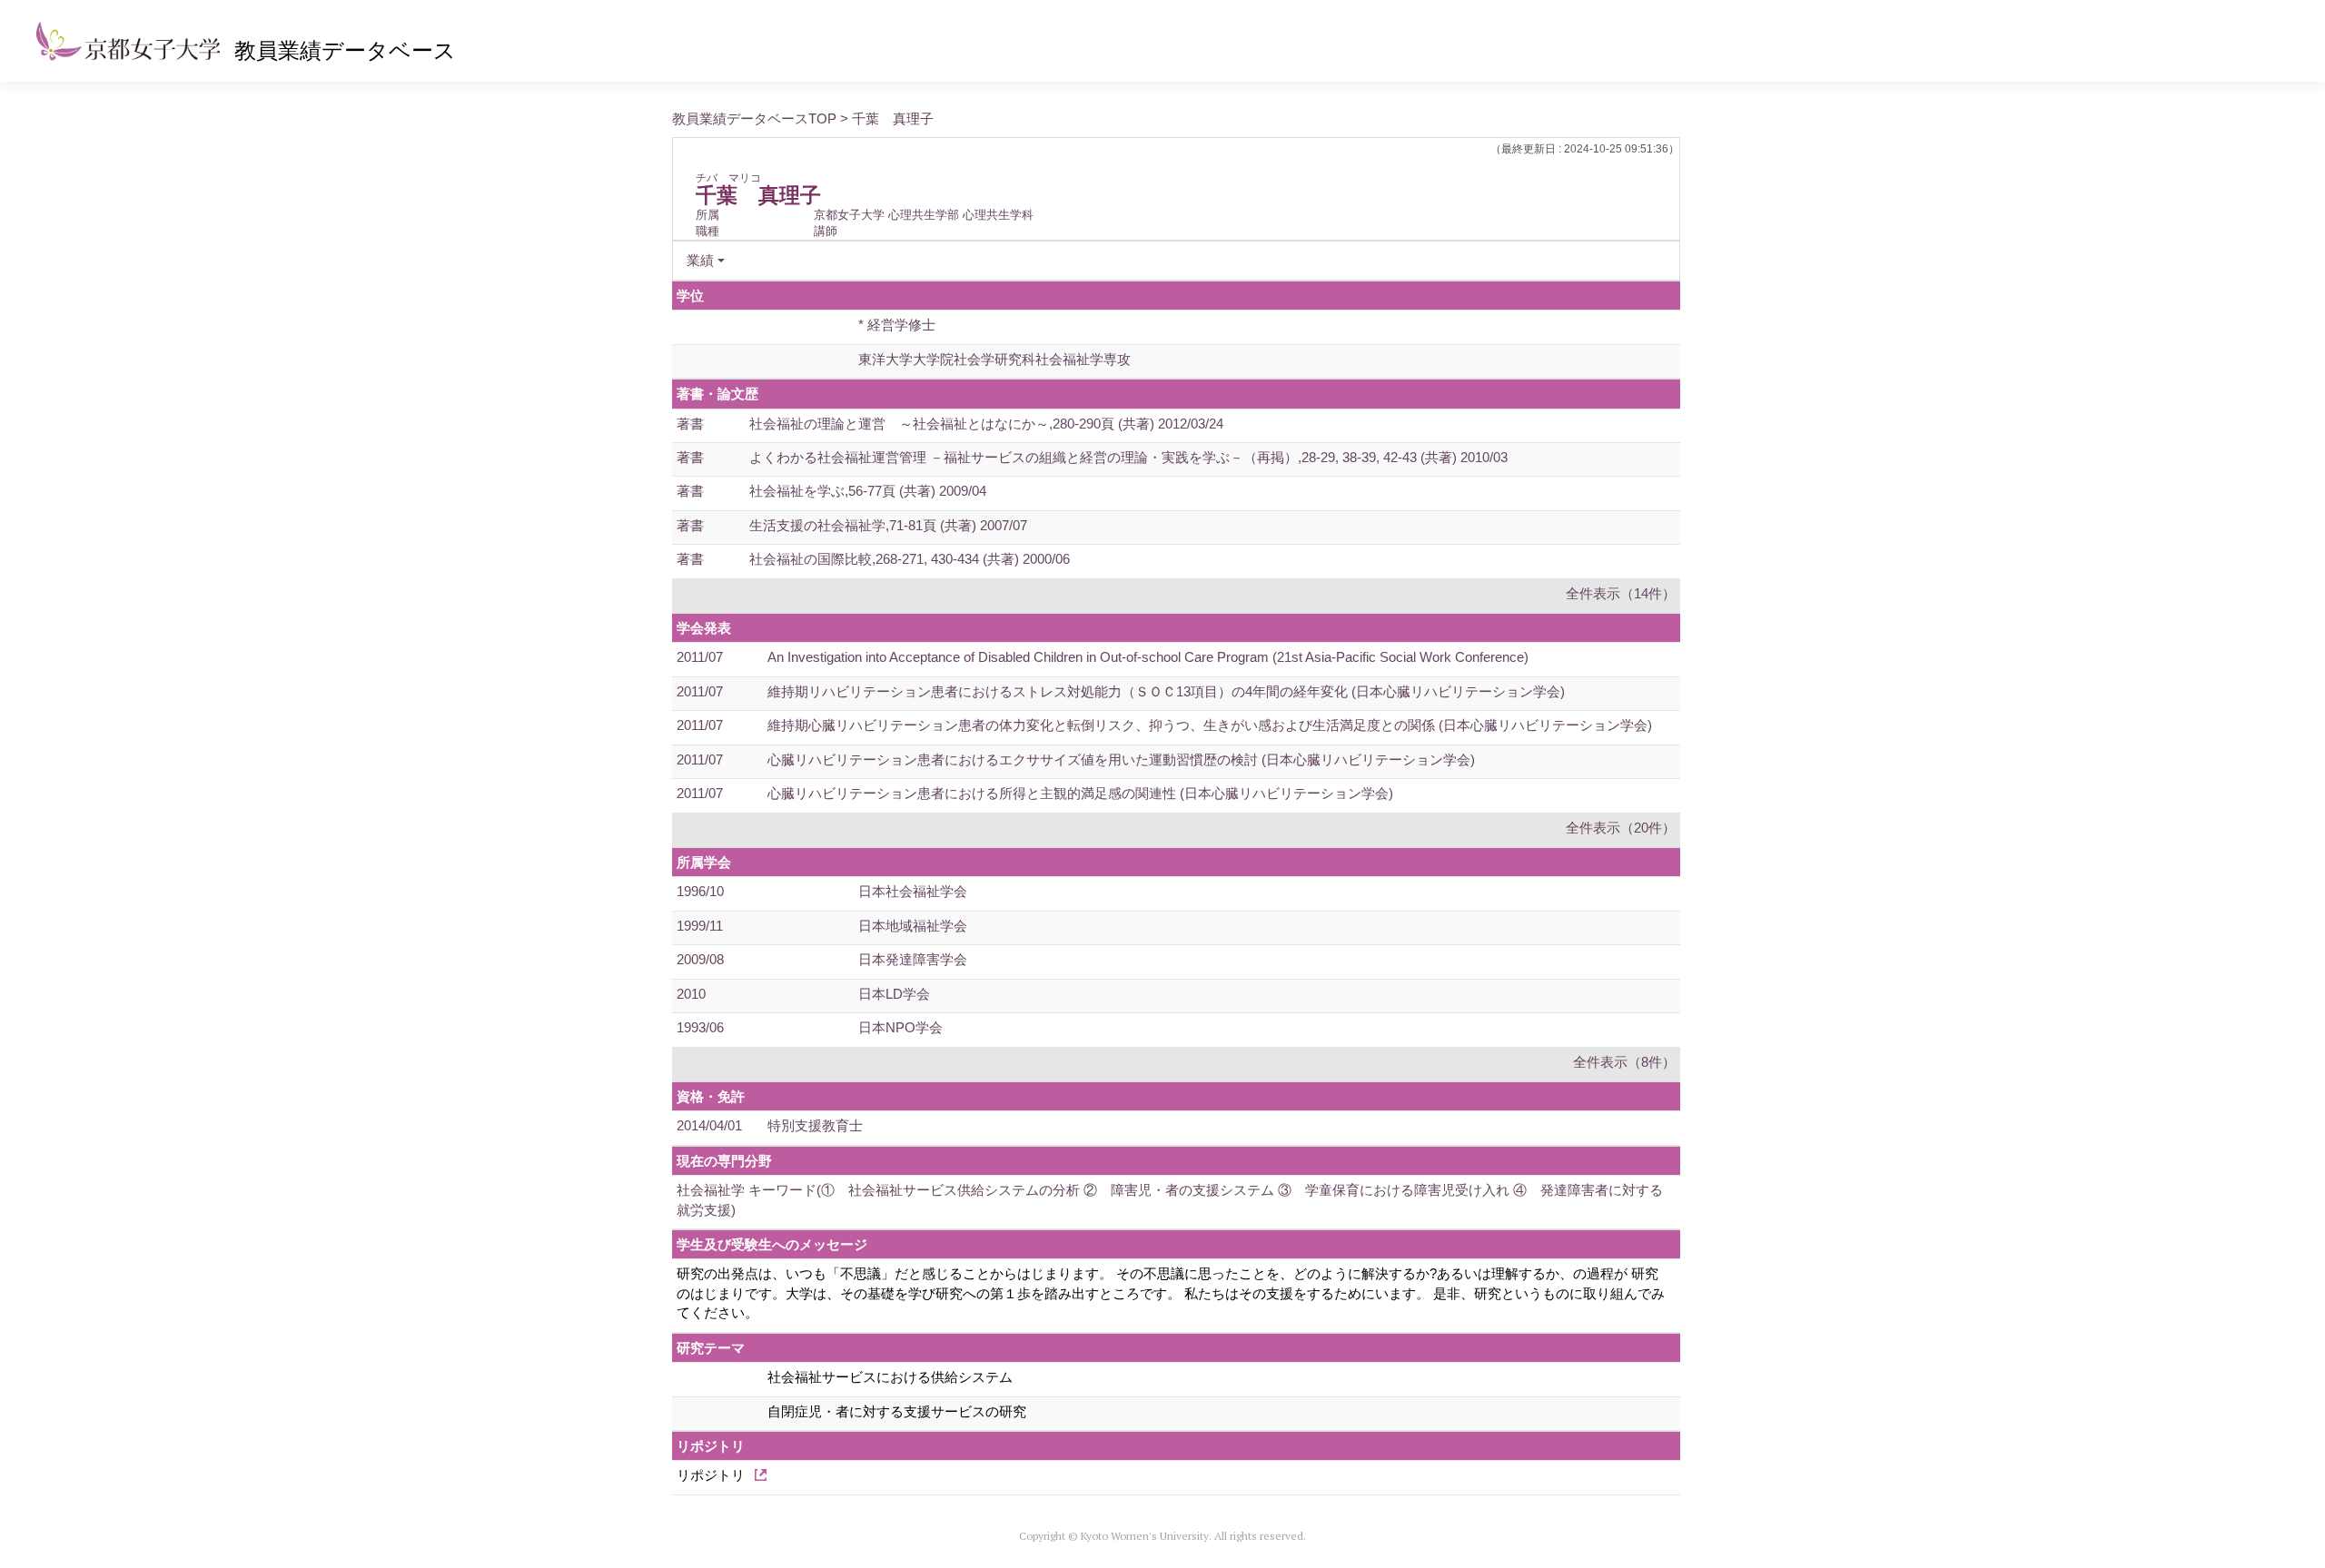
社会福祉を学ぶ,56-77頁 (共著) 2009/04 (868, 491)
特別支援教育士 (815, 1125)
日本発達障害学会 (913, 959)
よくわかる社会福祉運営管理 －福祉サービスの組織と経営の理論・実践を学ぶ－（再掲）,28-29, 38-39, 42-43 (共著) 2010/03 (1128, 457)
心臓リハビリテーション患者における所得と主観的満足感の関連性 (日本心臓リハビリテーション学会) (1080, 793)
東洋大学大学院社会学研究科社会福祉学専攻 (994, 359)
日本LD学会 (894, 994)
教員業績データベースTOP (754, 118)
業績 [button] (700, 260)
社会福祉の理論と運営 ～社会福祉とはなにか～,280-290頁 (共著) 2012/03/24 (986, 424)
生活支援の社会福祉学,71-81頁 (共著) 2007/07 (888, 525)
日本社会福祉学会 (913, 891)
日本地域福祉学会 (913, 926)
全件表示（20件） (1621, 828)
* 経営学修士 (897, 325)
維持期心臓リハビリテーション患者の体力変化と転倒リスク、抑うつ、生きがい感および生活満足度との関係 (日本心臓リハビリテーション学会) (1210, 725)
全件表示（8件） (1624, 1062)
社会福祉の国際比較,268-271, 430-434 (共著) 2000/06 (910, 559)
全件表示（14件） (1621, 593)
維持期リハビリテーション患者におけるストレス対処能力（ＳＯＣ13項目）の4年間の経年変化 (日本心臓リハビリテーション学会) (1166, 691)
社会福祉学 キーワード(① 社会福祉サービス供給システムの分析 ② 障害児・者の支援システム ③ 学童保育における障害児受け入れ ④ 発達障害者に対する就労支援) (1170, 1199)
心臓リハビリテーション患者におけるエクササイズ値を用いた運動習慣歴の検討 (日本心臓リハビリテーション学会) (1121, 759)
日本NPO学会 (900, 1027)
